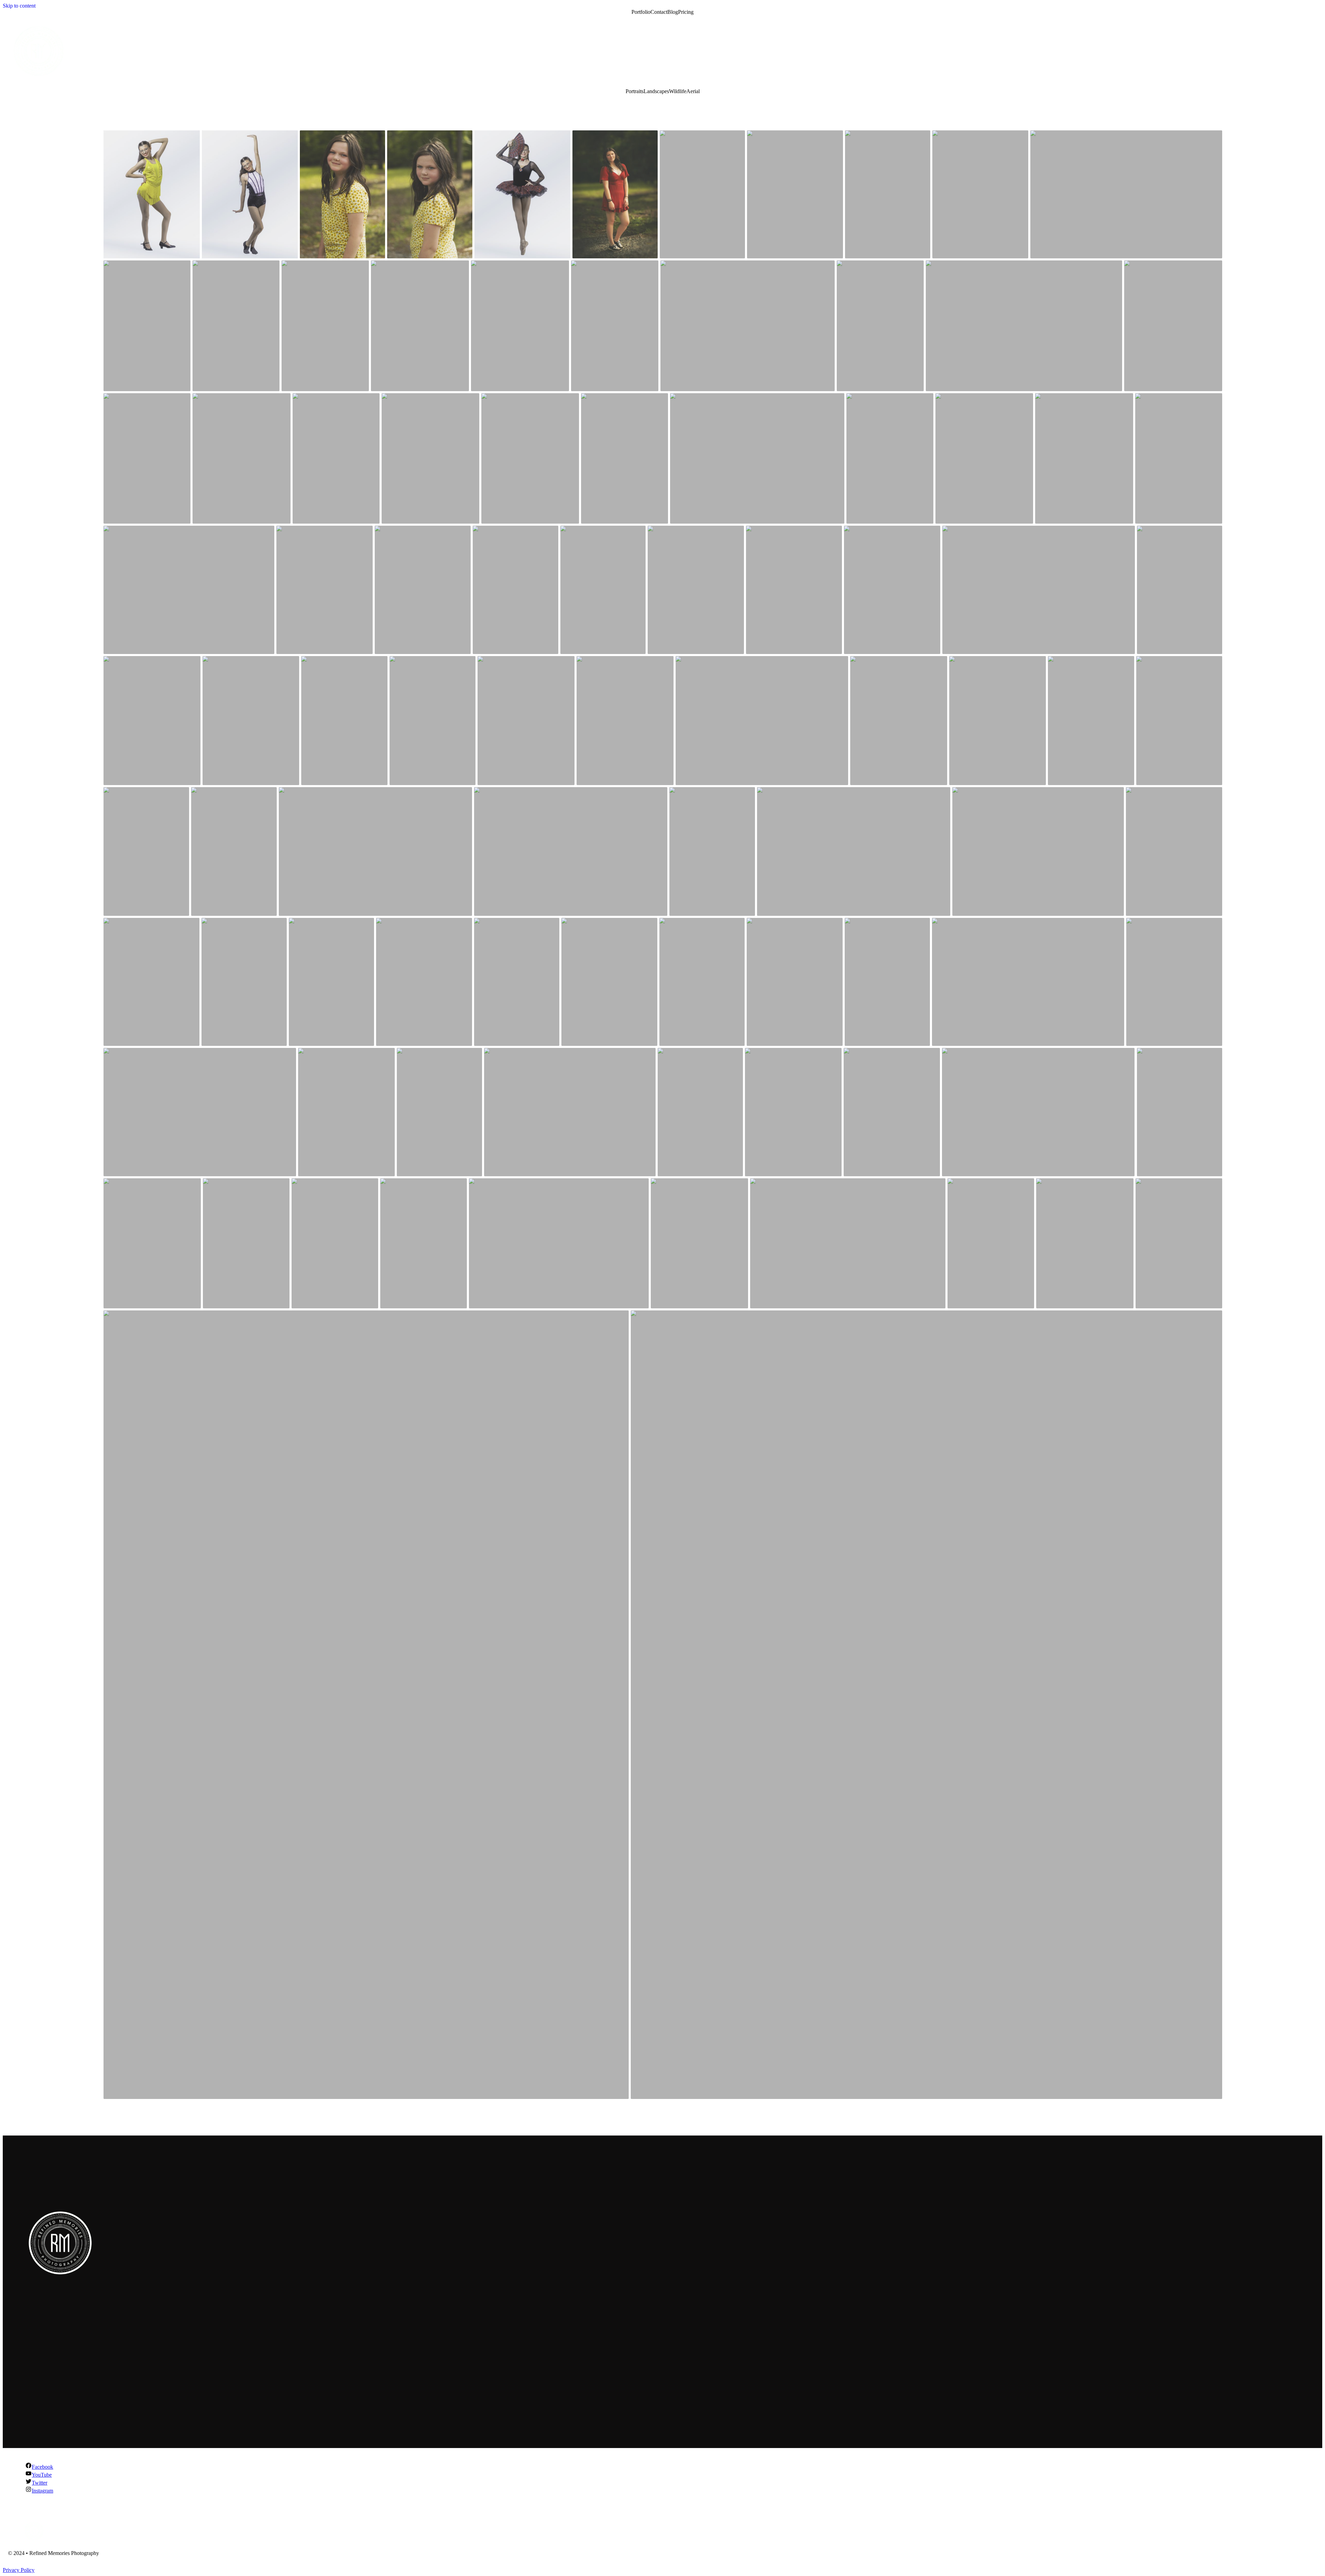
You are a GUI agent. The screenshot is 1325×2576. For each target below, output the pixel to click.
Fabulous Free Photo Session (67, 2356)
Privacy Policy (19, 2570)
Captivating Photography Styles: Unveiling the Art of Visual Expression (117, 2403)
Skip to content (19, 6)
